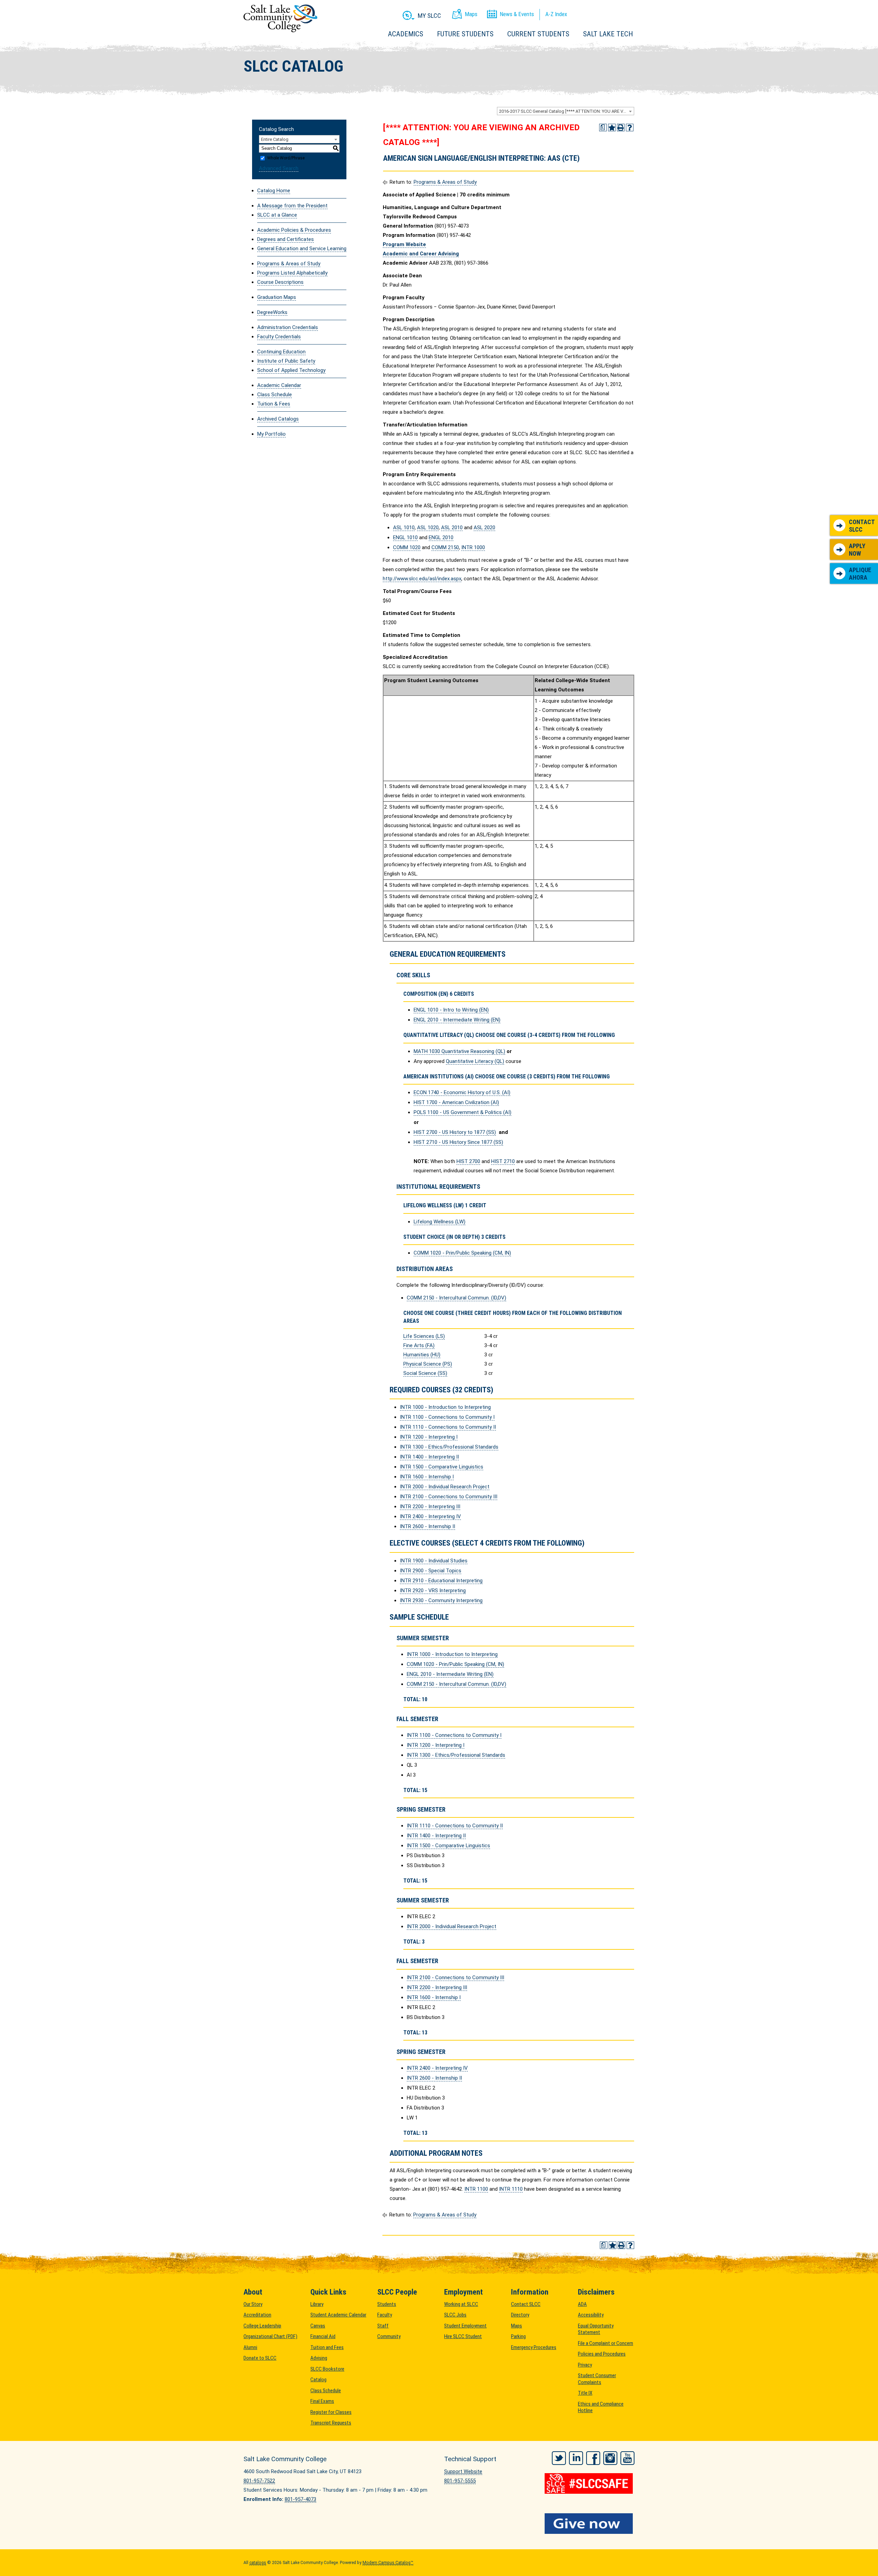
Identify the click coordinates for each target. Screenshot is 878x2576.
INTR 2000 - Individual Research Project (445, 1487)
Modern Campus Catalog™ (388, 2563)
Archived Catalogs (278, 419)
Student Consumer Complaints (597, 2379)
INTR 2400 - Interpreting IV (430, 1516)
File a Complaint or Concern (606, 2343)
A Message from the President (292, 206)
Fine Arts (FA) (419, 1345)
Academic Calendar (279, 385)
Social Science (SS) (425, 1373)
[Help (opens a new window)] (630, 128)
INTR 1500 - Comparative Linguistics (442, 1467)
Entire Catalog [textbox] (275, 139)
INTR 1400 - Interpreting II (429, 1457)
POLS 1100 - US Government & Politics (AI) (462, 1112)
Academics (406, 34)
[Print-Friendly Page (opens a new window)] (621, 128)
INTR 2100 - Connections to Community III (449, 1497)
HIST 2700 (468, 1161)
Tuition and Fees (327, 2347)
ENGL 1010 (405, 537)
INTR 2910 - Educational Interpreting (441, 1581)
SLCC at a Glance (277, 215)
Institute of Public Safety (286, 361)
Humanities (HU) (422, 1355)
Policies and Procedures (602, 2354)
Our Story (253, 2304)
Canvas (318, 2326)
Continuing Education (281, 352)
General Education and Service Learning (302, 249)
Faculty (385, 2315)
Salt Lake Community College (280, 18)
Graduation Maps (277, 297)
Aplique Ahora (860, 574)
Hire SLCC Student (463, 2336)
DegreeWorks (272, 312)
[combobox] (566, 111)
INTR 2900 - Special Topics (431, 1571)
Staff (383, 2326)
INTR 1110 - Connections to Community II (448, 1427)
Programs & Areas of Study (289, 264)
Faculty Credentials (279, 337)
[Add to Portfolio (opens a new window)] (612, 128)
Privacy (585, 2365)
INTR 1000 (473, 547)
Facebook (593, 2458)
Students (387, 2304)
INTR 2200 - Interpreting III (430, 1507)
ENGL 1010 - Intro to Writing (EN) (451, 1010)
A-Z (556, 14)
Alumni (250, 2347)
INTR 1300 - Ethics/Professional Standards (449, 1447)
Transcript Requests (331, 2423)
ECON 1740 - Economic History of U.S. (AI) (462, 1092)
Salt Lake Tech (608, 34)
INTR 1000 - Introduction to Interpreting (445, 1407)
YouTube (627, 2458)
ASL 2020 (484, 528)
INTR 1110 (511, 2189)
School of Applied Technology (291, 370)
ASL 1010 (404, 528)
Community (389, 2336)
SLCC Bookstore (327, 2369)
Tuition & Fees (274, 404)
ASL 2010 (452, 528)
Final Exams (322, 2401)
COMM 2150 (445, 547)
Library (317, 2304)
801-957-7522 (259, 2481)
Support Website (463, 2471)
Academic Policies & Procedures (294, 230)
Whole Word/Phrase (286, 158)
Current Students (538, 34)
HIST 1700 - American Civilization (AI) (456, 1102)
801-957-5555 (460, 2481)
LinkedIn (576, 2458)
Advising (319, 2358)
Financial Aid (323, 2336)
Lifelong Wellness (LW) (440, 1222)
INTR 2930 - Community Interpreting (441, 1600)
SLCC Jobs (455, 2315)
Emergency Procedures (534, 2347)
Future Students (465, 34)
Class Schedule (275, 395)
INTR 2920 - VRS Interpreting (433, 1591)
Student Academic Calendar (338, 2315)
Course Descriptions (280, 282)
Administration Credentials (288, 327)
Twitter (559, 2458)
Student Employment (465, 2326)
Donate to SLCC (260, 2358)
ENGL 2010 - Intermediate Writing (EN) (457, 1020)
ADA (582, 2304)
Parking (518, 2336)
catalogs (258, 2563)
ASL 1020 (428, 528)
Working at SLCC (461, 2304)
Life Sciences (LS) (424, 1336)
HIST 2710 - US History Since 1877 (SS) (458, 1142)
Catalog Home (274, 191)
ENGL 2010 (441, 537)
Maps (517, 2326)
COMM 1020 (407, 547)
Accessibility (591, 2315)
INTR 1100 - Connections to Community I (447, 1417)
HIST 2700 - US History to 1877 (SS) (455, 1132)
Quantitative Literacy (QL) (475, 1061)
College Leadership (262, 2326)
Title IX (585, 2393)
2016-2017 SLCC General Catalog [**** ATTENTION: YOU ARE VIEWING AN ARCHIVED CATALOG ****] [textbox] (566, 111)
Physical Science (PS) (428, 1364)
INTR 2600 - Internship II (428, 1526)
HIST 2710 (503, 1161)
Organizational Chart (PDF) (270, 2336)
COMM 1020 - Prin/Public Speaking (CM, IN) (462, 1253)
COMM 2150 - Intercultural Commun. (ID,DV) (456, 1298)
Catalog (318, 2380)
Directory (520, 2315)
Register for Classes (331, 2412)
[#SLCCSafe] (590, 2483)
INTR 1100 (476, 2189)
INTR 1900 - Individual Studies (434, 1561)
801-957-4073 (300, 2499)
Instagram (610, 2458)
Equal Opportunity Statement (596, 2329)
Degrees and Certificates (286, 239)
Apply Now (857, 550)
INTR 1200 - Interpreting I (429, 1437)
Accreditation (257, 2315)
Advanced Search (279, 168)
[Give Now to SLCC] (590, 2524)
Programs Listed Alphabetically (292, 273)
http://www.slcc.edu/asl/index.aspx (422, 579)
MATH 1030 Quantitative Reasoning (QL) (459, 1051)
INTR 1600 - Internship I (427, 1477)
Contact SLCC (862, 526)
